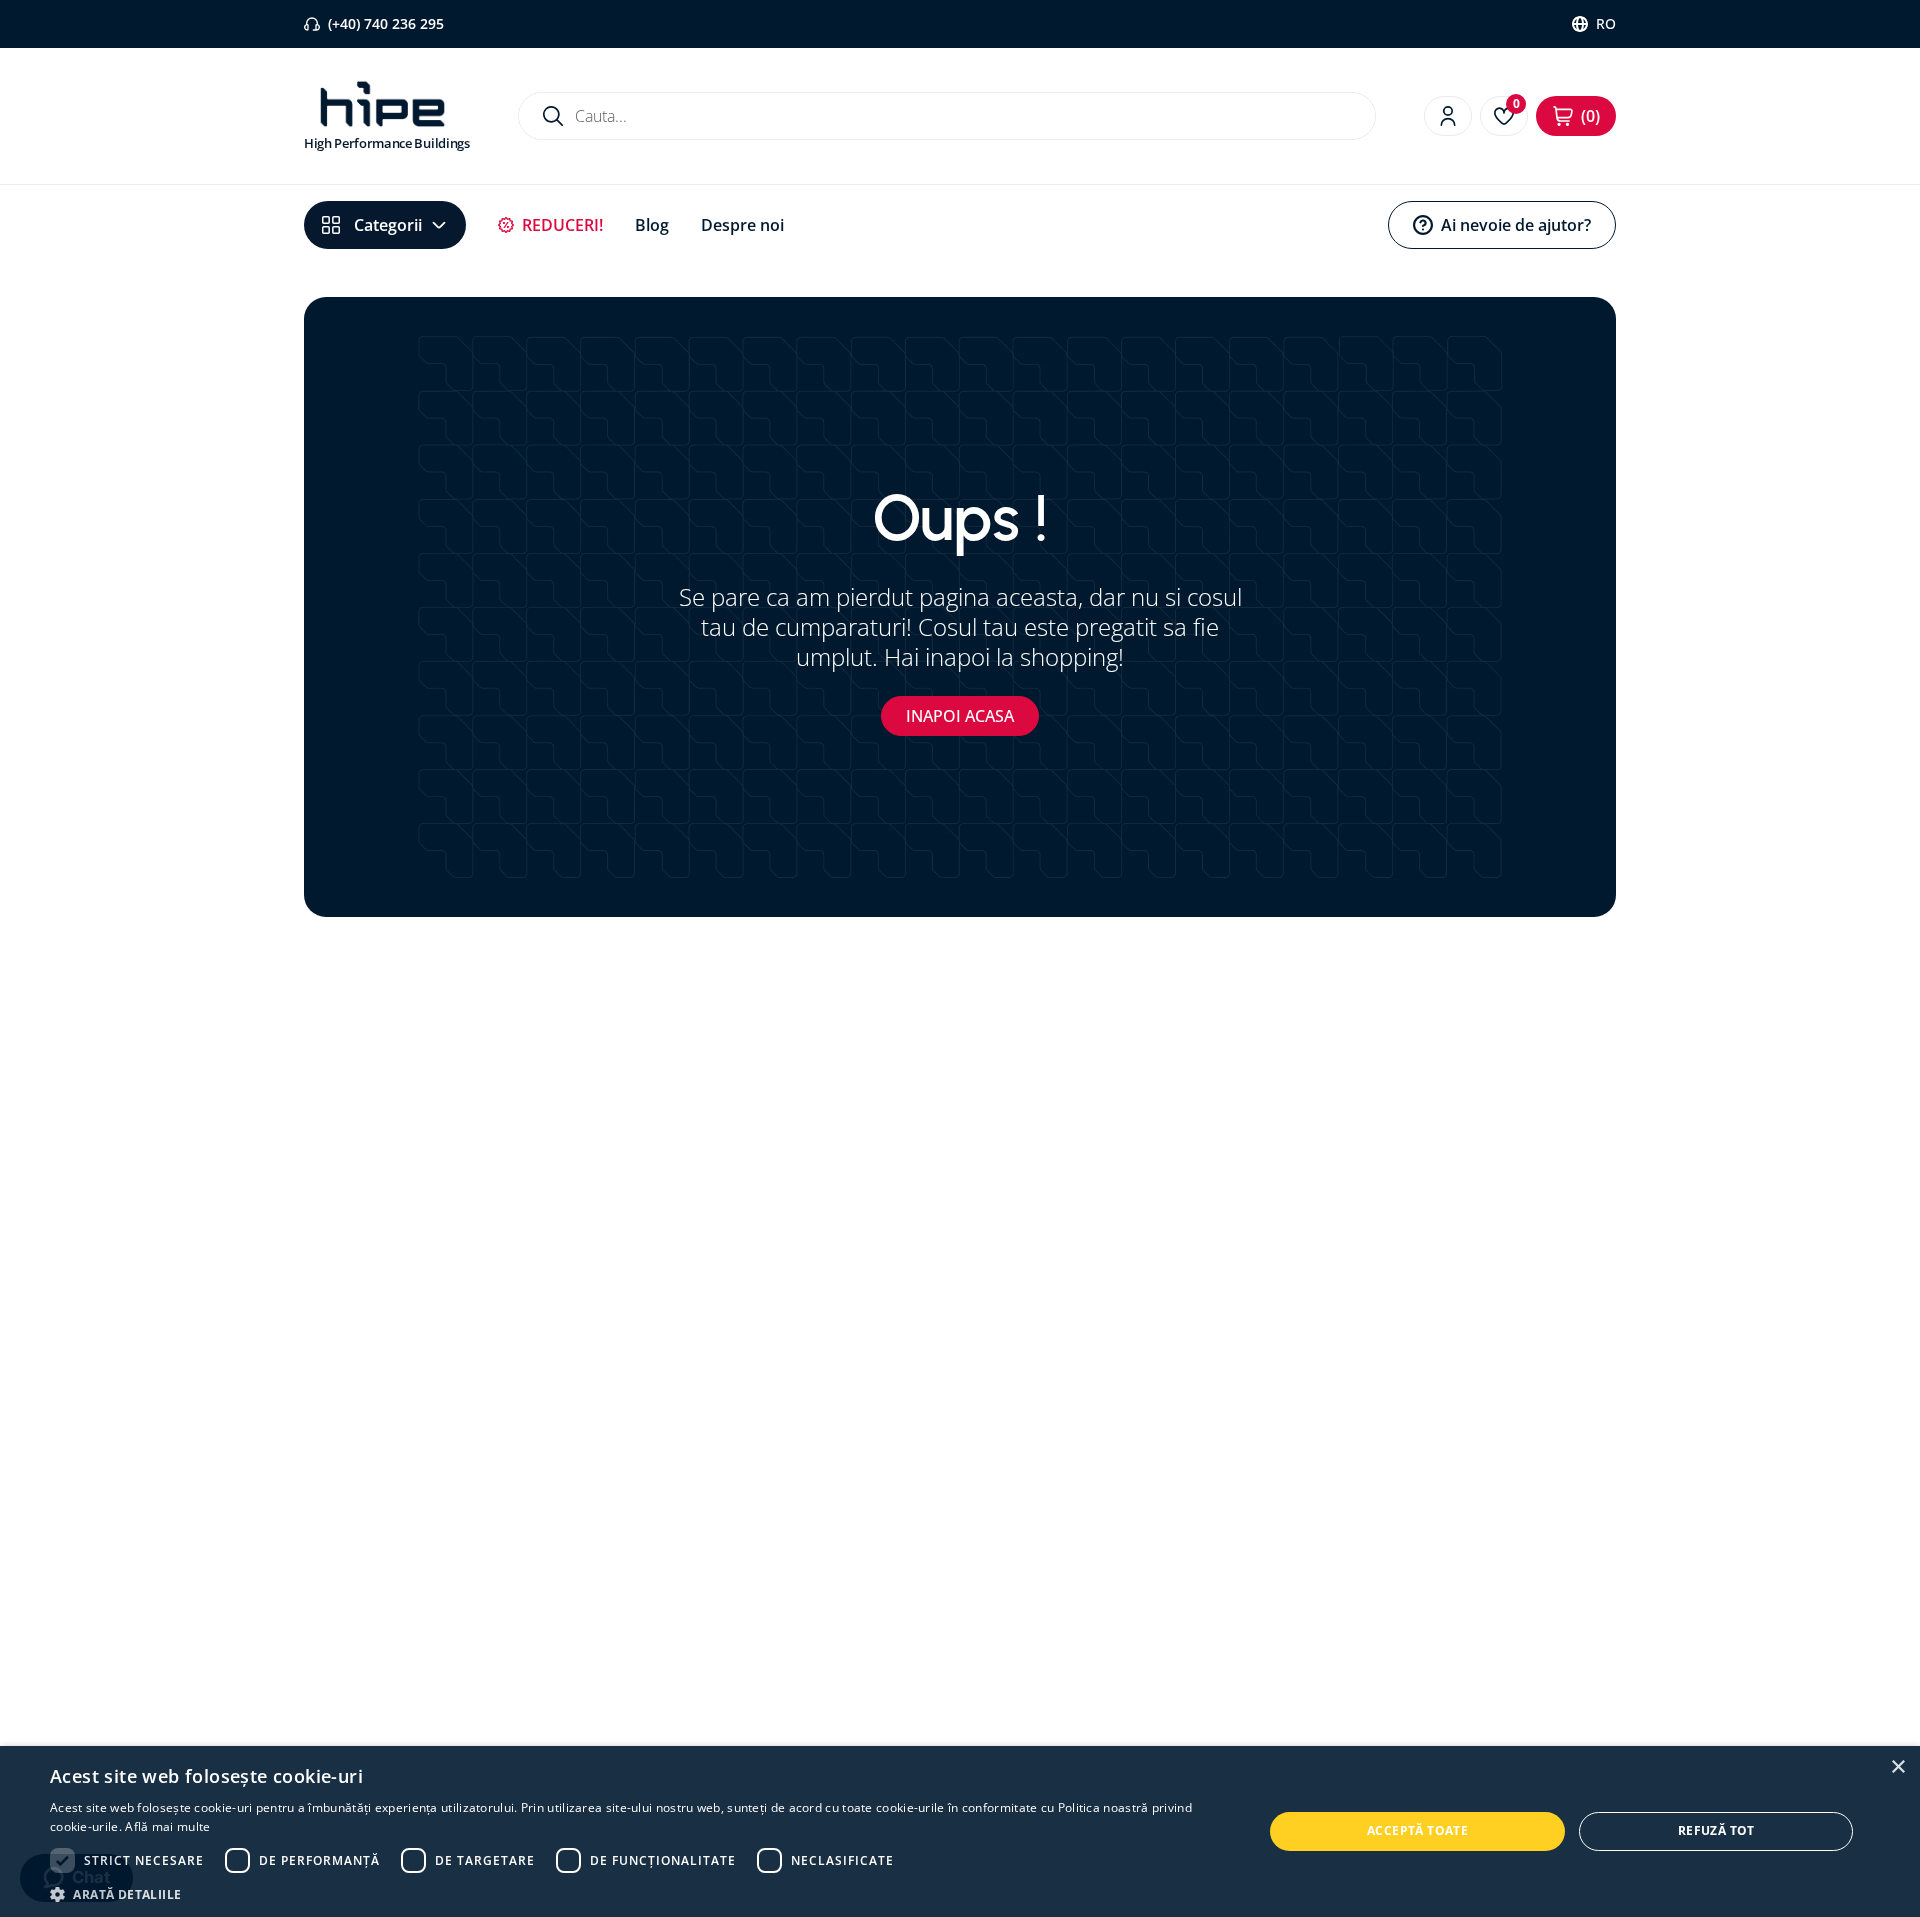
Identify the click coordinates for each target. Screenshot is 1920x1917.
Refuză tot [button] (1716, 1830)
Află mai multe (167, 1826)
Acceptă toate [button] (1417, 1830)
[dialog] (960, 1831)
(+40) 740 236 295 (386, 23)
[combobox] (947, 116)
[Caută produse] (553, 116)
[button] (638, 1893)
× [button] (1897, 1767)
